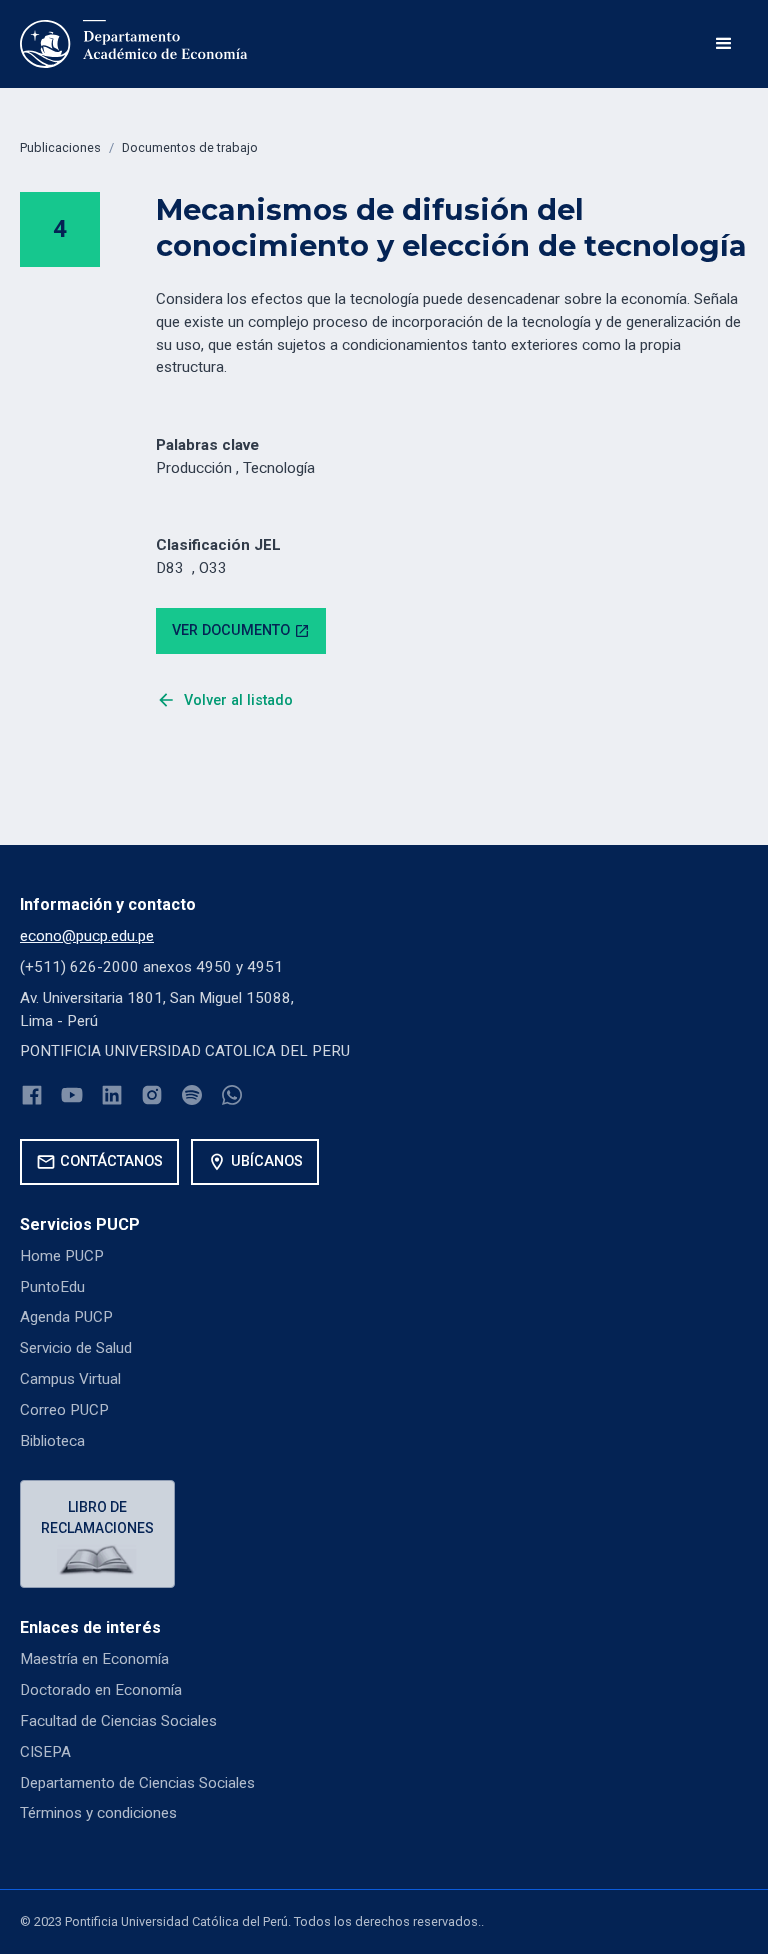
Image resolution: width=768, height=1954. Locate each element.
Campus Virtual (70, 1379)
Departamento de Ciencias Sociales (137, 1783)
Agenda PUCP (66, 1317)
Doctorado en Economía (101, 1690)
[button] (724, 44)
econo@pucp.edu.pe (87, 936)
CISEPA (45, 1752)
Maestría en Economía (94, 1659)
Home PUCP (62, 1256)
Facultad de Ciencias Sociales (118, 1721)
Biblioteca (52, 1441)
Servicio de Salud (76, 1348)
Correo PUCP (64, 1410)
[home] (134, 44)
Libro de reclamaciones (97, 1517)
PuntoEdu (52, 1287)
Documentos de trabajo (190, 147)
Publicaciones (60, 147)
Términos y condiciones (98, 1813)
